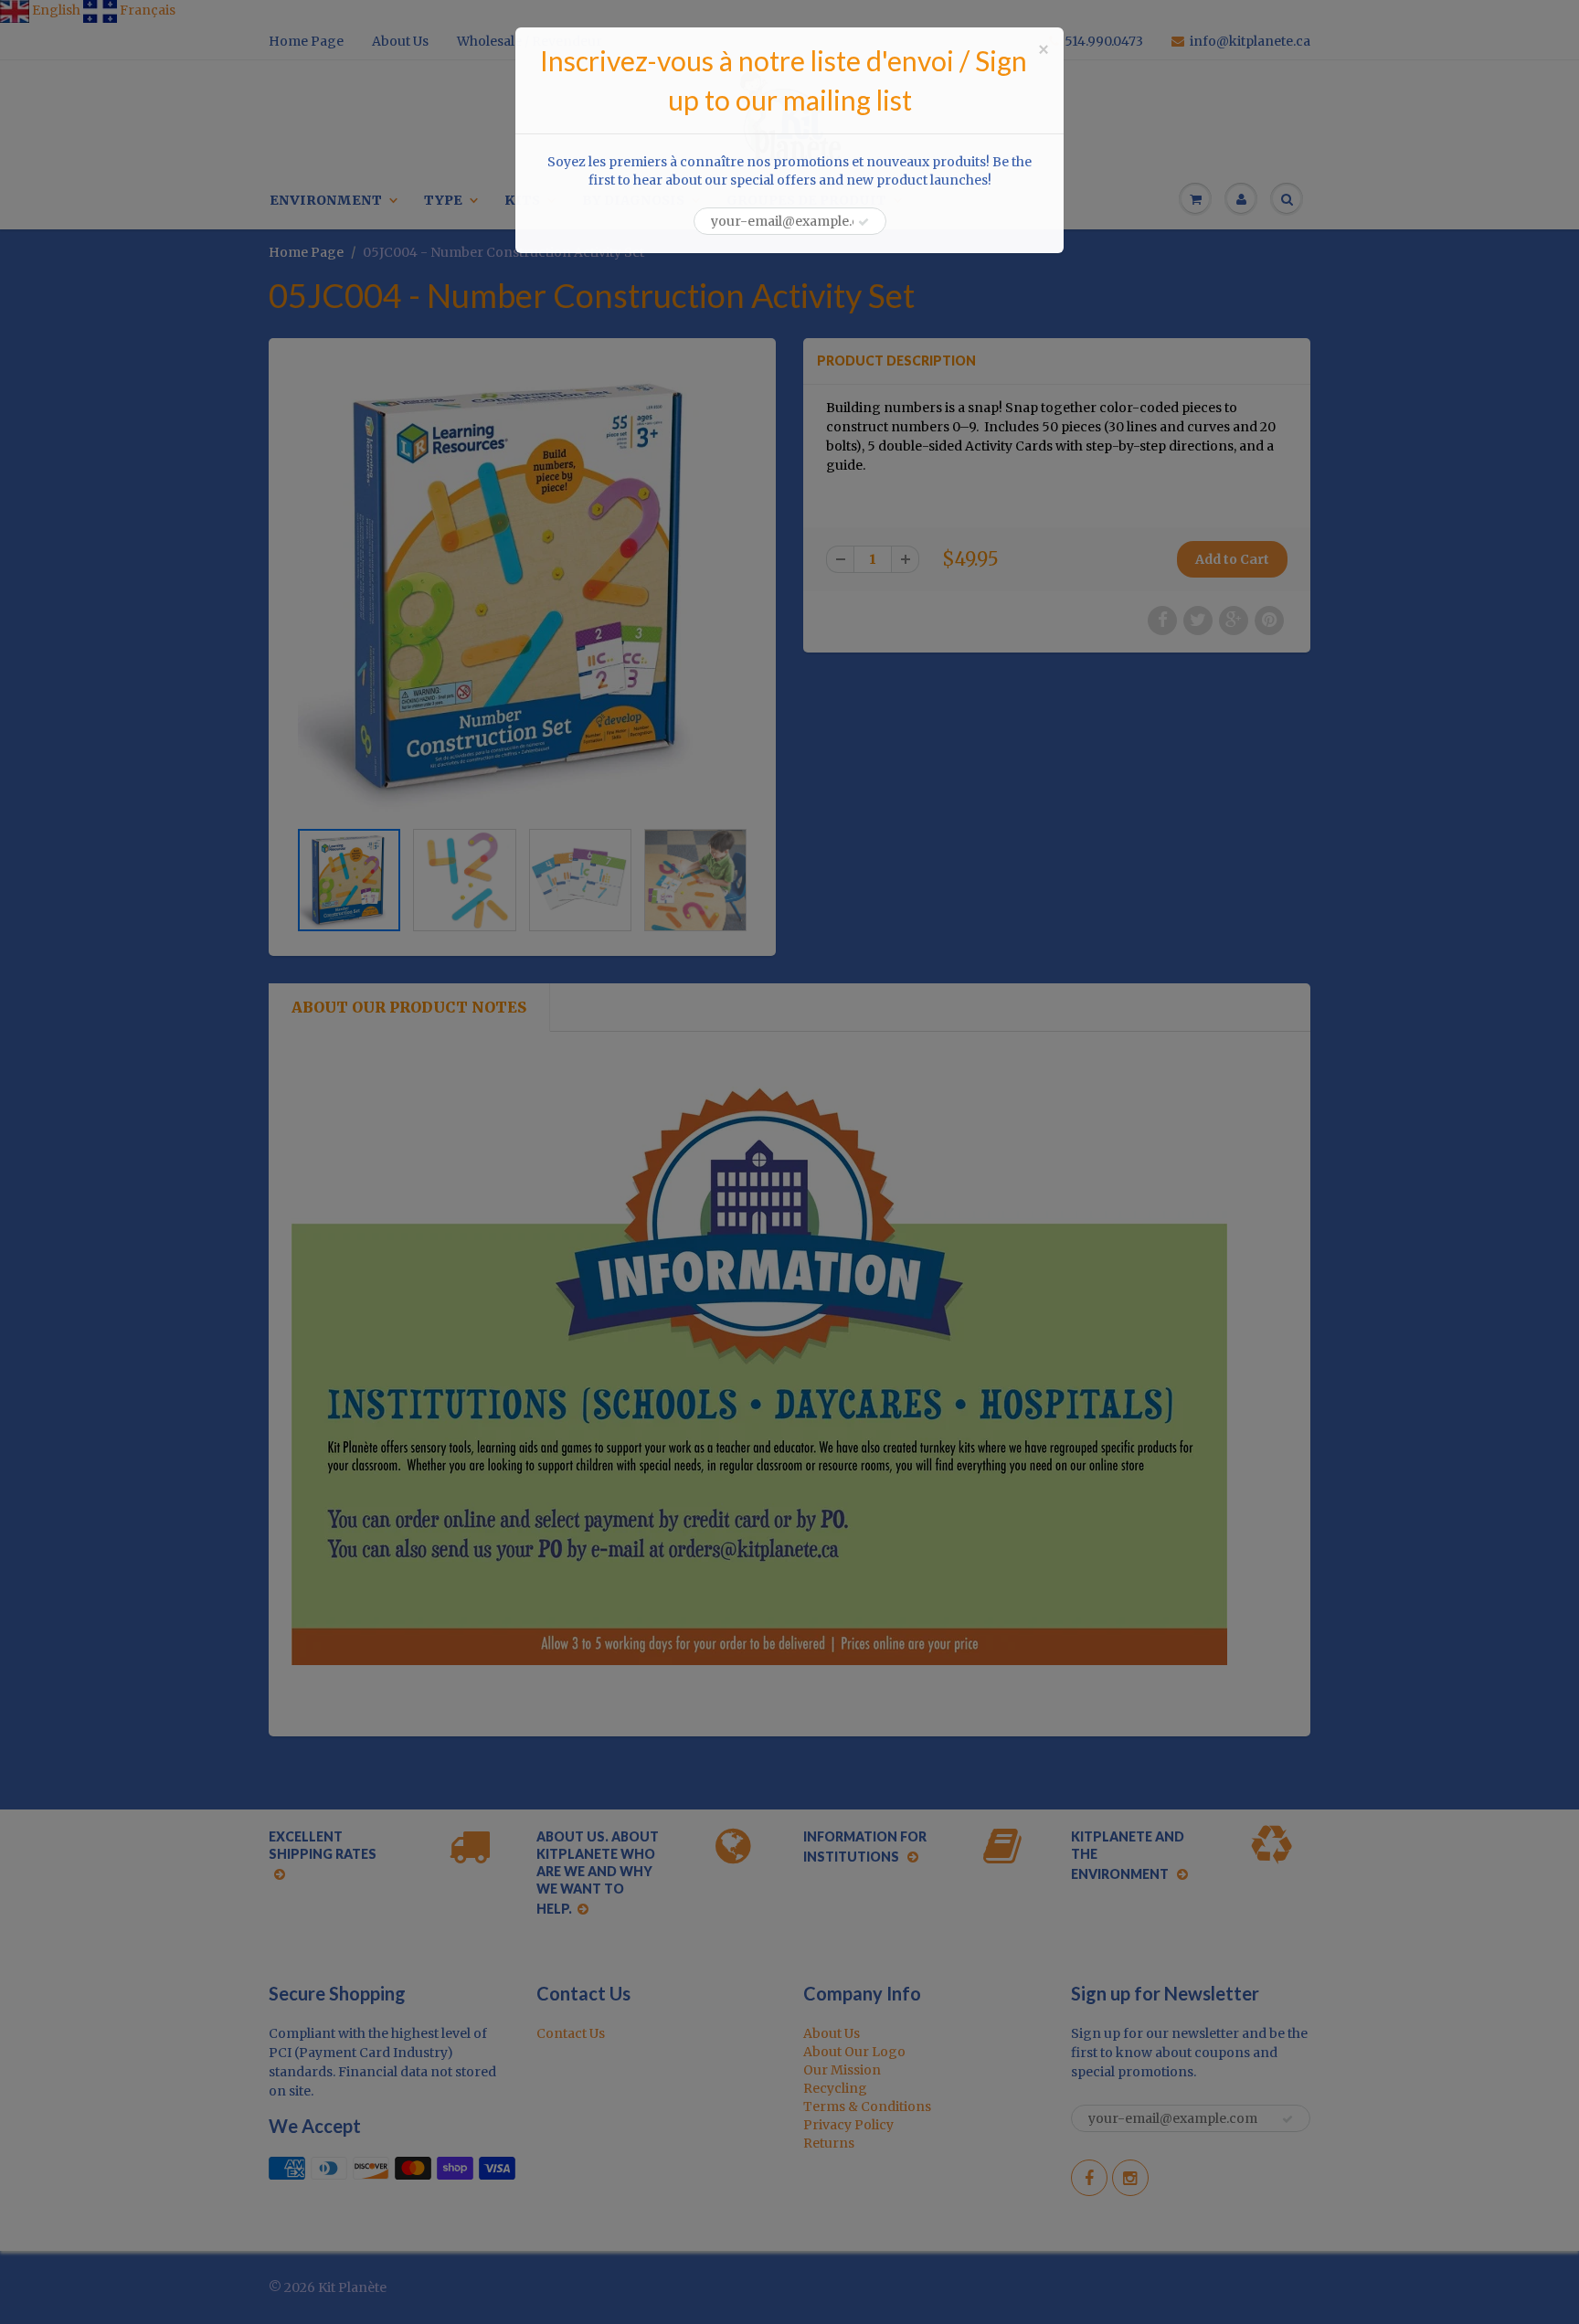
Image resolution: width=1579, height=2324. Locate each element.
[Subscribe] (864, 222)
